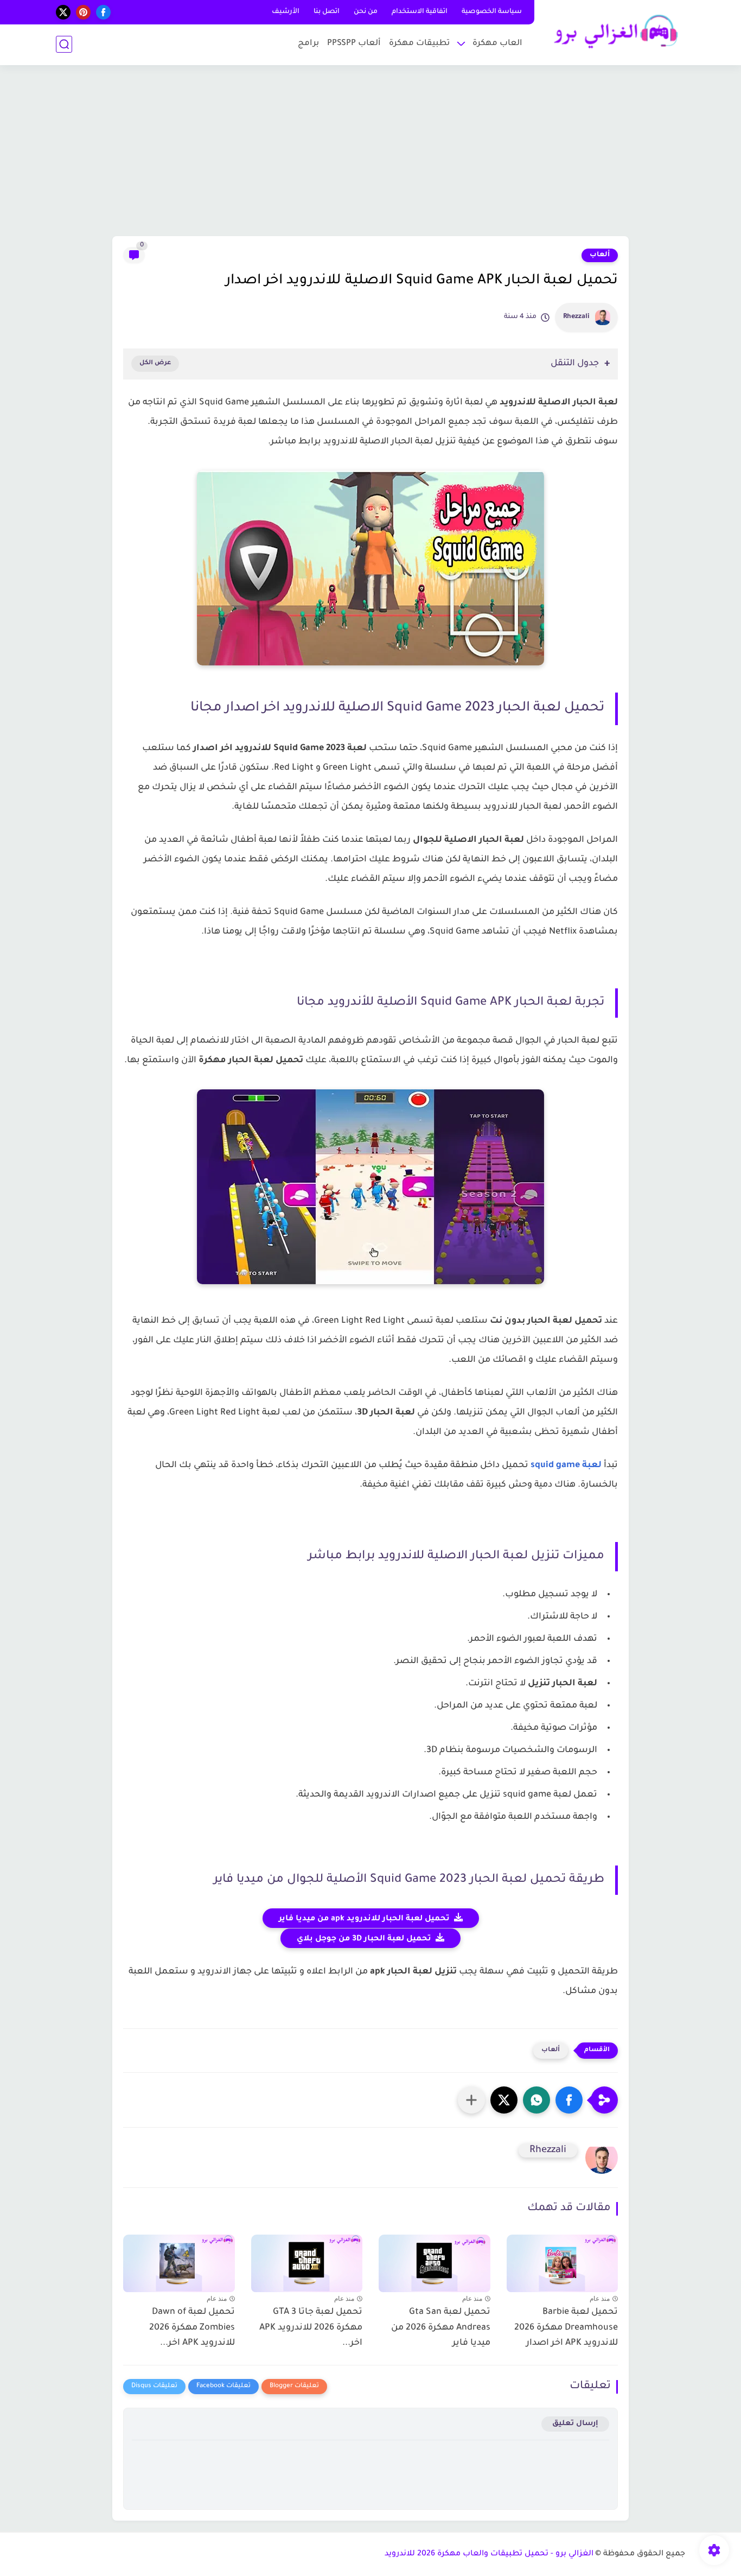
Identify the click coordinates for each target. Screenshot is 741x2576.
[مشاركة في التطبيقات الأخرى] (471, 2100)
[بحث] (64, 44)
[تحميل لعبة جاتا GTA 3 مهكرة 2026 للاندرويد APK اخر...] (307, 2261)
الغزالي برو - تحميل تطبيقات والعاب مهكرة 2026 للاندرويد (489, 2554)
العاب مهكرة (497, 44)
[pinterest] (83, 12)
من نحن (366, 12)
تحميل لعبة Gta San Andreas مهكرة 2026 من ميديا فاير (441, 2328)
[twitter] (63, 12)
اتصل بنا (327, 12)
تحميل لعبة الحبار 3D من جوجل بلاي (364, 1939)
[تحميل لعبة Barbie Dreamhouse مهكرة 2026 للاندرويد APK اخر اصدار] (563, 2261)
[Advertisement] (370, 152)
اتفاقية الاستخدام (420, 12)
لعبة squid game (566, 1465)
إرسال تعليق (575, 2424)
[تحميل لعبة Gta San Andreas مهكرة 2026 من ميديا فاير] (435, 2261)
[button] (569, 2100)
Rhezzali (576, 317)
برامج (308, 44)
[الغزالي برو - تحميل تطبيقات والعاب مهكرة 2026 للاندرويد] (612, 32)
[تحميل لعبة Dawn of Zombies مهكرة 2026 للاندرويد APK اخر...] (179, 2261)
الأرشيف (286, 12)
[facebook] (103, 12)
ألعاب (600, 255)
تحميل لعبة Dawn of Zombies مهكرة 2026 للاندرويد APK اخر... (192, 2328)
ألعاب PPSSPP (354, 44)
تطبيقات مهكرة (419, 44)
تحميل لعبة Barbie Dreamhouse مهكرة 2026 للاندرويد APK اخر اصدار (566, 2328)
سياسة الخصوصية (492, 12)
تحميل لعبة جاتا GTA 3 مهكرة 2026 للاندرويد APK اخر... (311, 2328)
